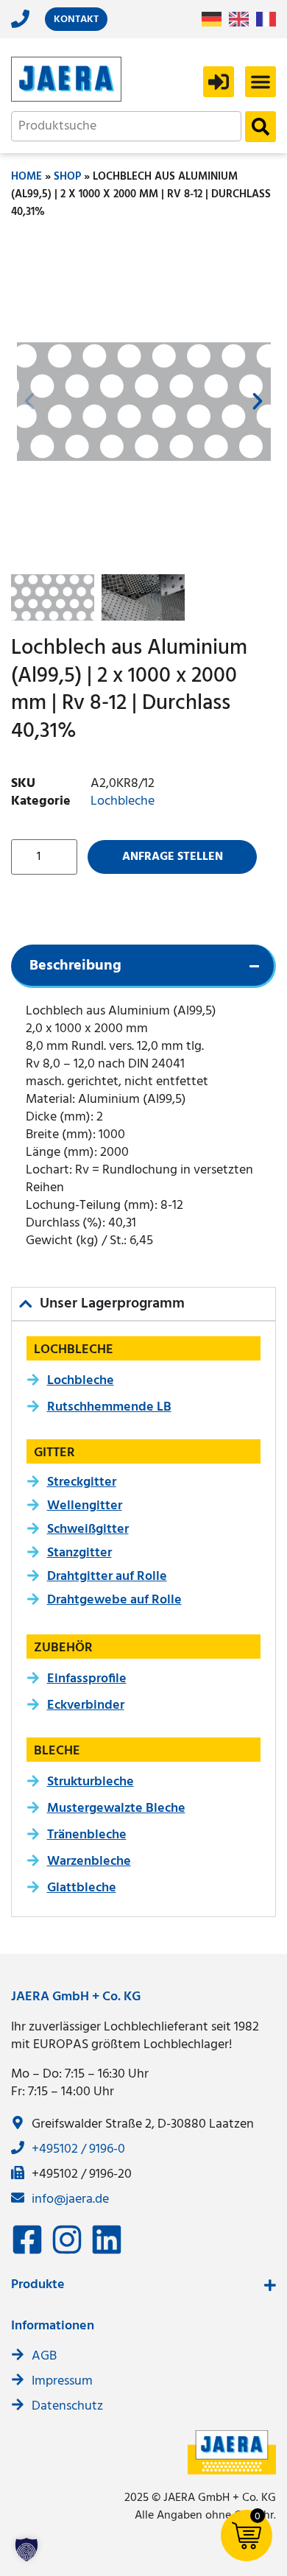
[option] (242, 19)
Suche (261, 127)
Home (26, 177)
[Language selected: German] (242, 20)
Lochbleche (123, 801)
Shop (67, 177)
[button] (261, 82)
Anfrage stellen (173, 857)
